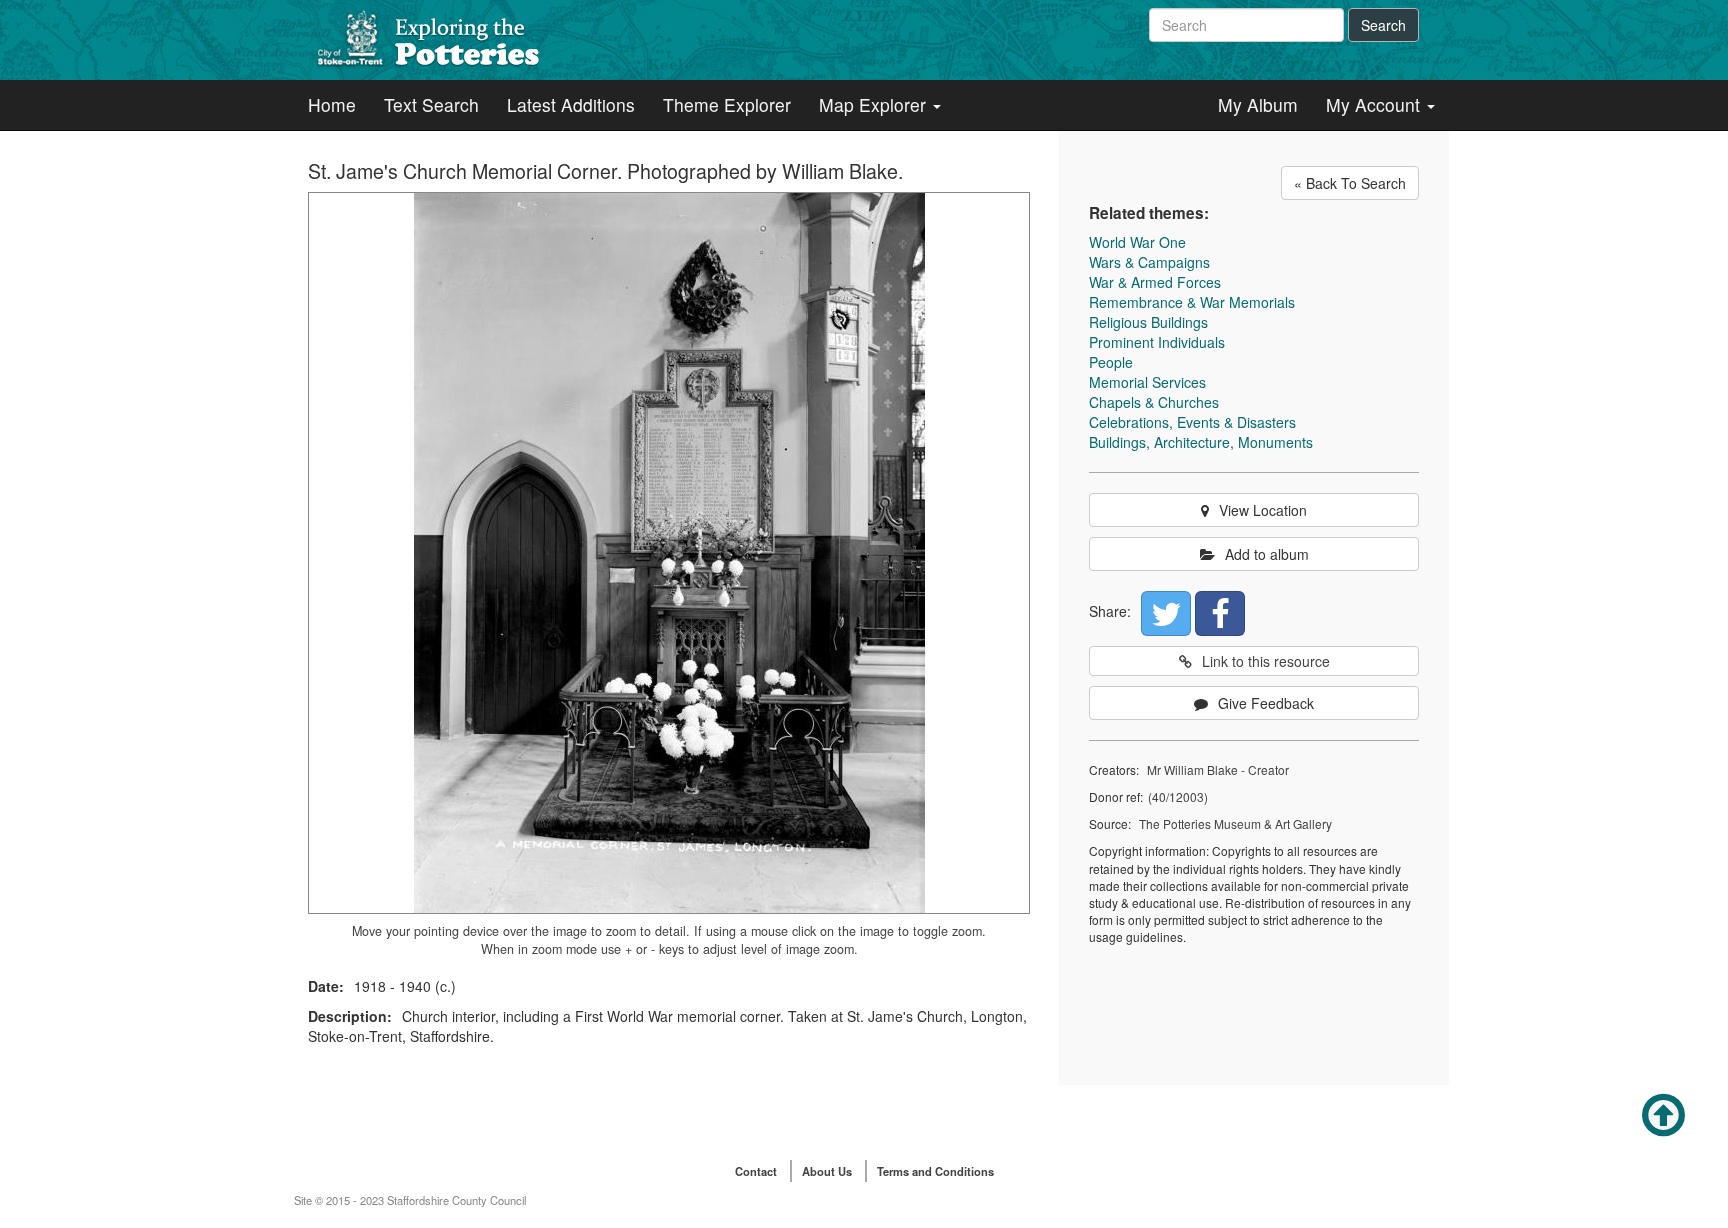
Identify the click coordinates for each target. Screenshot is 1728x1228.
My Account (1375, 104)
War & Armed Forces (1155, 282)
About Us (827, 1171)
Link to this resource (1266, 661)
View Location (1263, 510)
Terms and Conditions (935, 1171)
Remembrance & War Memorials (1192, 302)
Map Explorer (875, 104)
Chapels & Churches (1154, 402)
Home (332, 104)
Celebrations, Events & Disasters (1192, 422)
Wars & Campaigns (1149, 262)
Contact (756, 1171)
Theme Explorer (727, 104)
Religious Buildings (1148, 322)
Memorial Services (1147, 382)
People (1111, 362)
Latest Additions (571, 104)
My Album (1258, 104)
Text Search (431, 104)
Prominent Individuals (1157, 342)
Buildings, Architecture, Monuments (1201, 442)
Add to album (1267, 554)
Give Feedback (1266, 703)
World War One (1137, 242)
